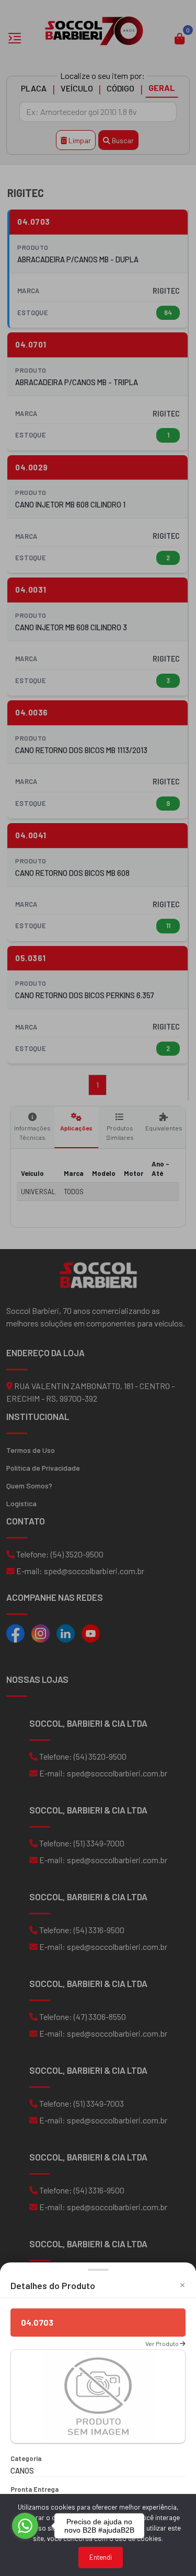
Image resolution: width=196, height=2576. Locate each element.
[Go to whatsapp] (25, 2526)
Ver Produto (163, 2343)
